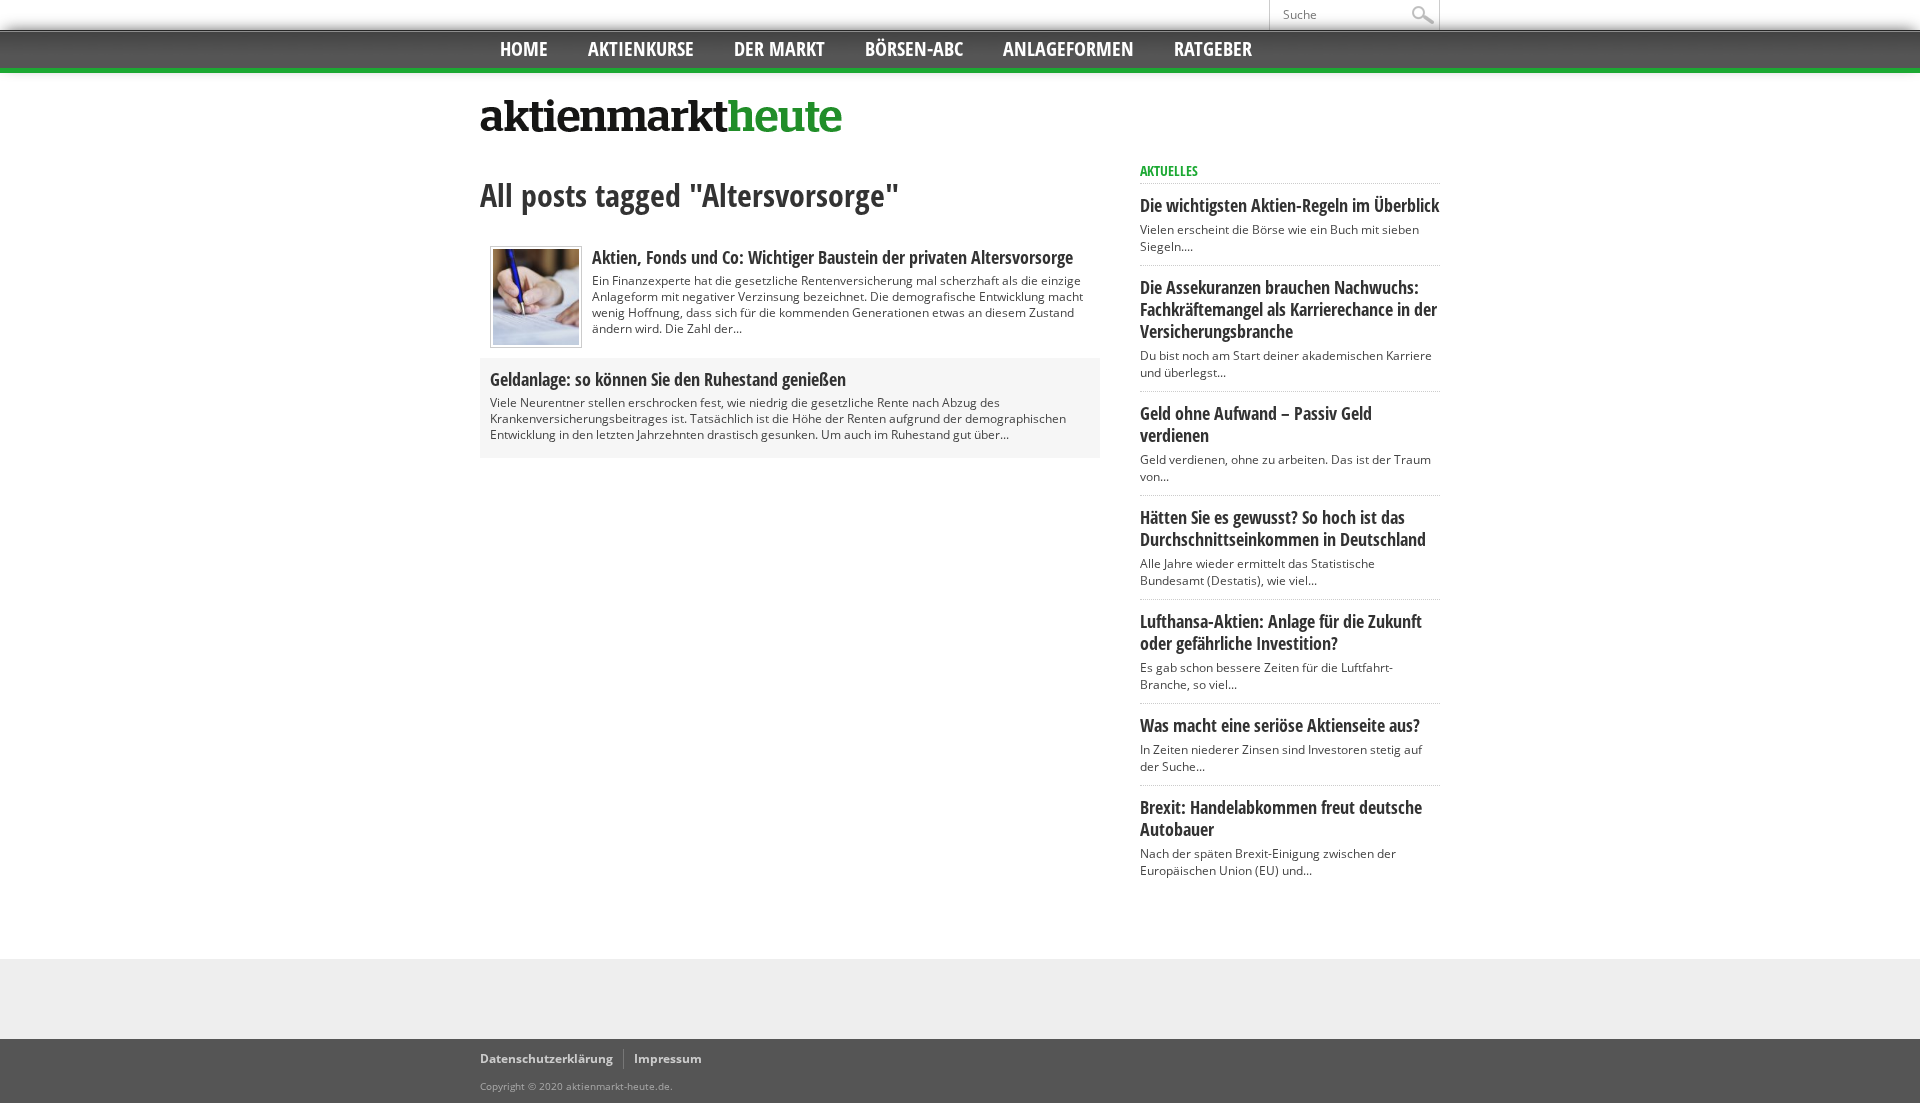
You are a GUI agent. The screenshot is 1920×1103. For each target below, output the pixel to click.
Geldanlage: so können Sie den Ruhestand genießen (668, 379)
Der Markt (779, 48)
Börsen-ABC (914, 48)
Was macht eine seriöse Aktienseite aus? (1280, 725)
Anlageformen (1068, 48)
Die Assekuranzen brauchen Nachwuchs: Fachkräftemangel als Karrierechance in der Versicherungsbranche (1288, 309)
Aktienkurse (641, 48)
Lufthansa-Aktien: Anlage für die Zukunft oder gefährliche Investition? (1281, 632)
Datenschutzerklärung (546, 1058)
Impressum (668, 1058)
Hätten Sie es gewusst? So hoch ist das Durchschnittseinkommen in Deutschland (1283, 528)
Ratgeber (1213, 48)
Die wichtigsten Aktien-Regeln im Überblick (1289, 205)
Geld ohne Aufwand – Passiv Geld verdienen (1256, 424)
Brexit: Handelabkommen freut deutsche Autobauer (1281, 818)
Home (524, 48)
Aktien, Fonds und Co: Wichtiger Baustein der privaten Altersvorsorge (832, 257)
